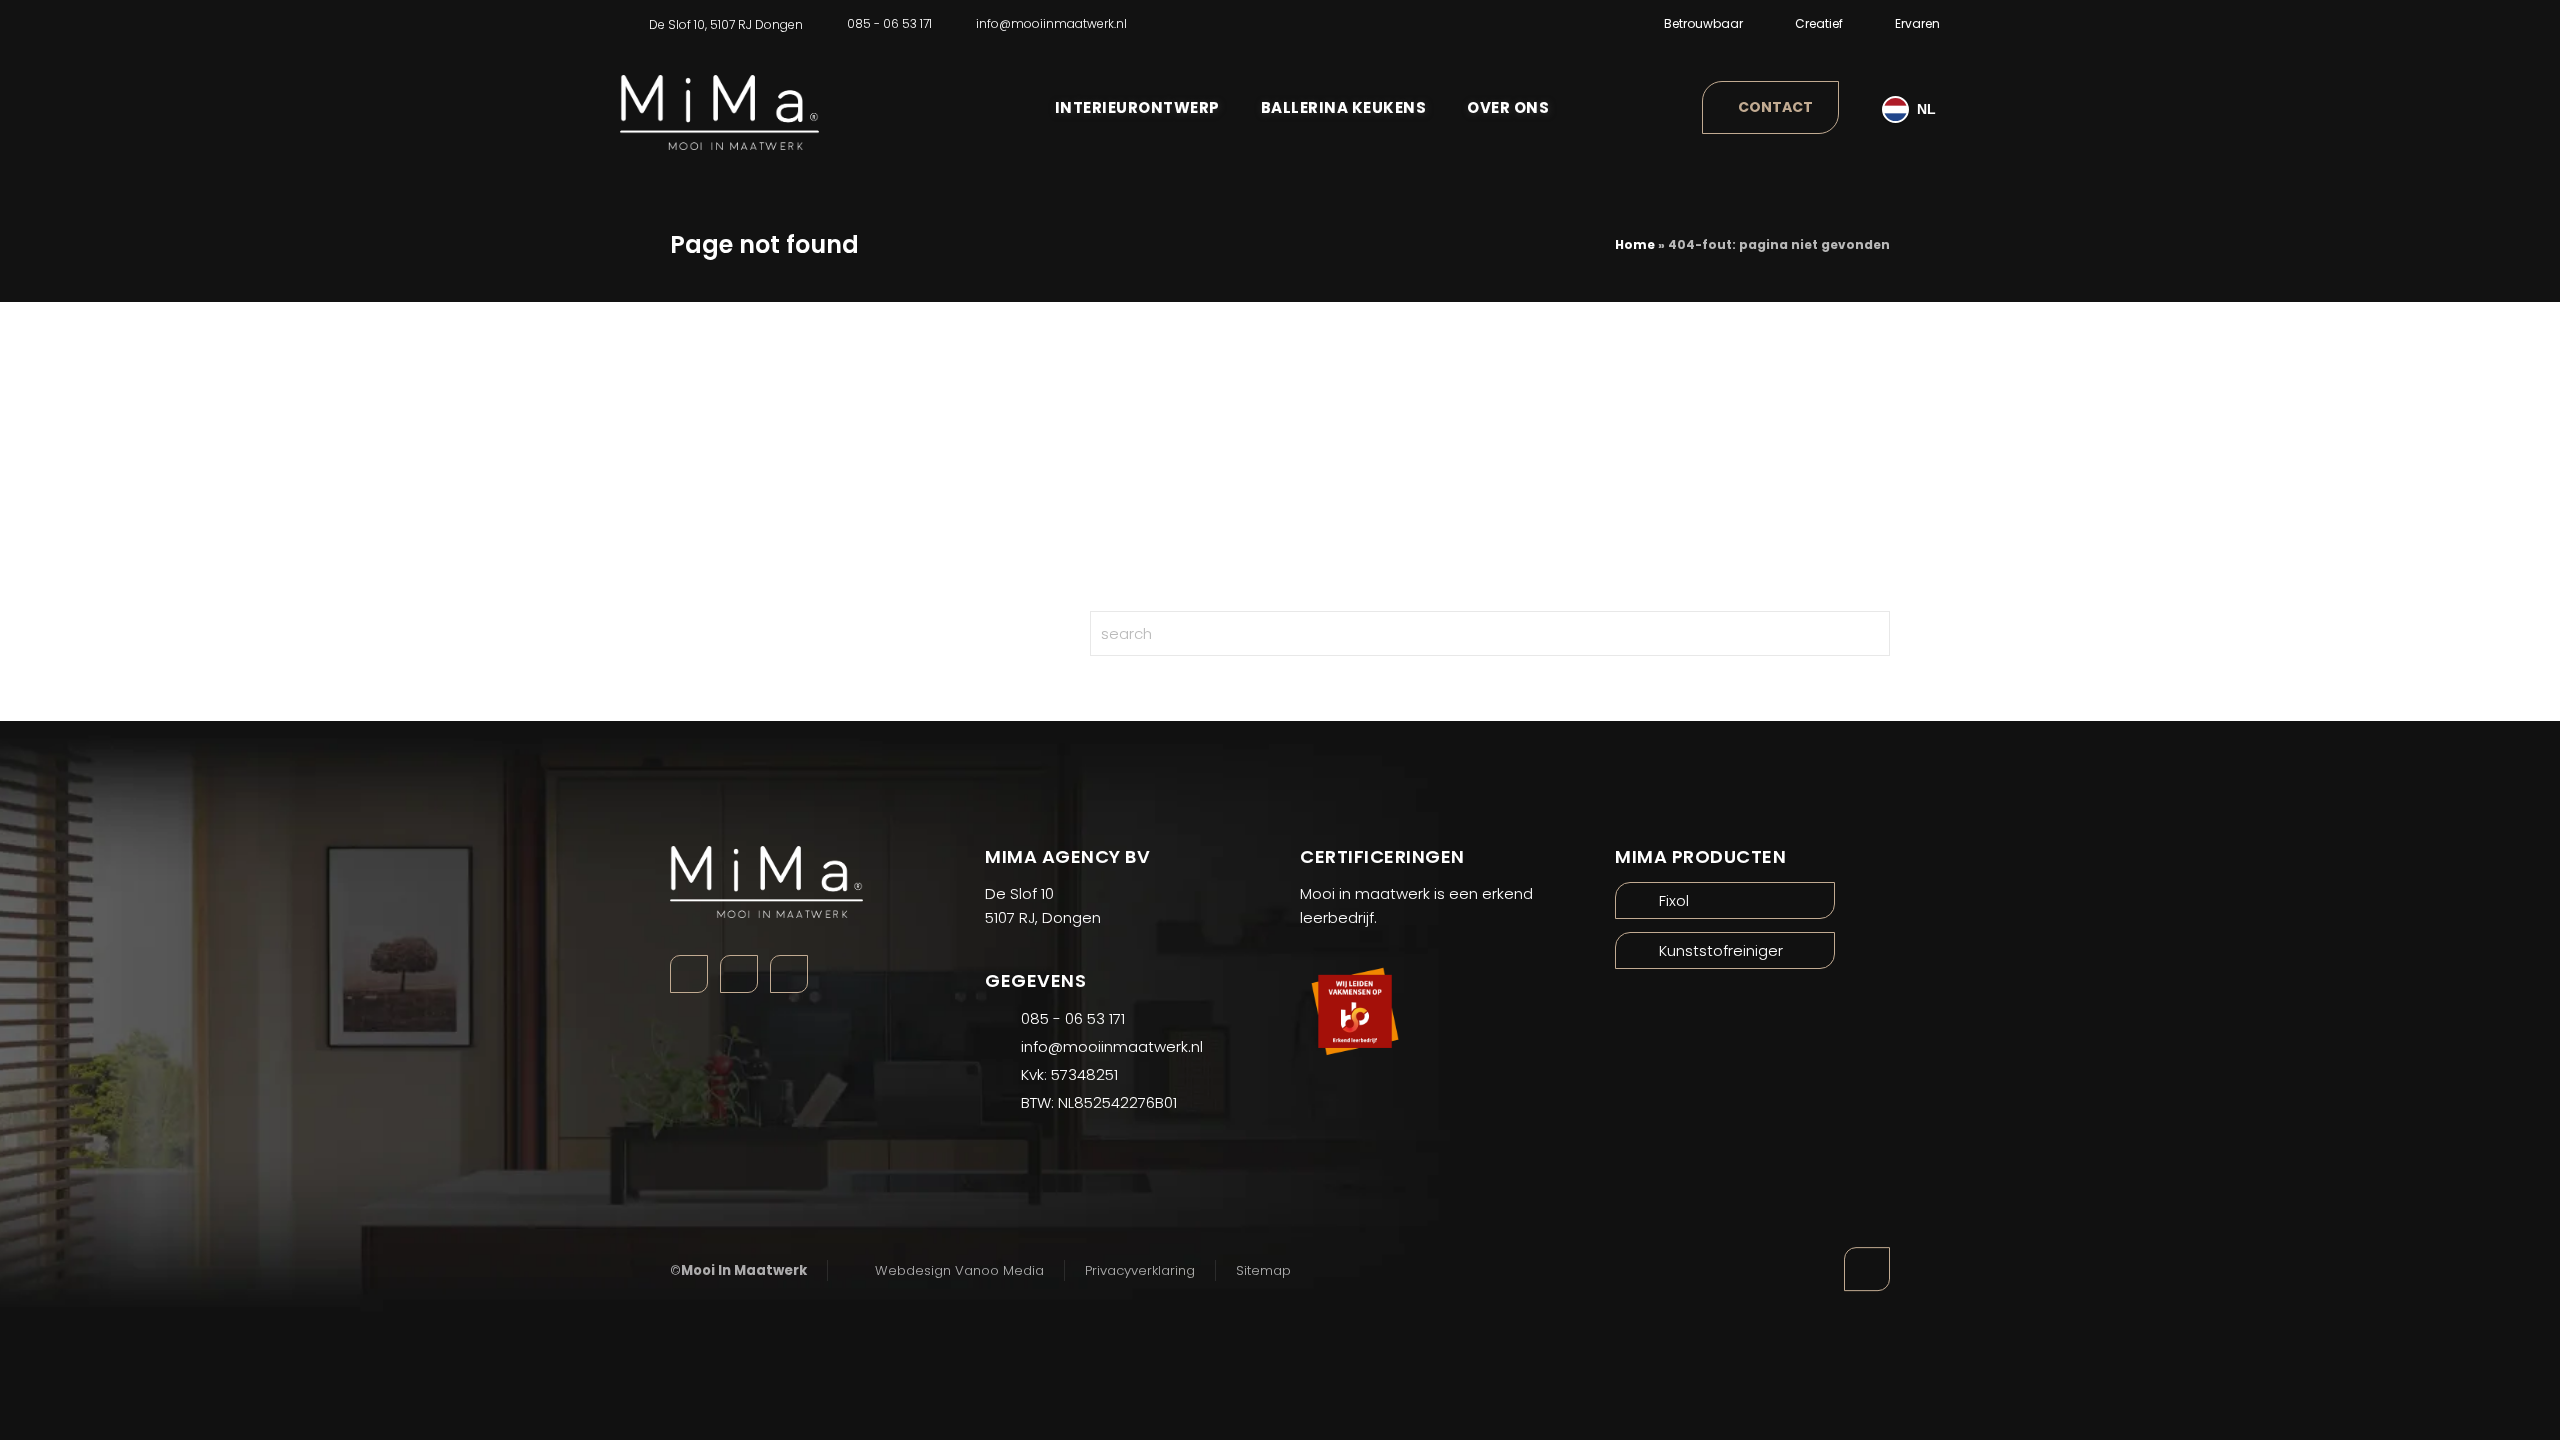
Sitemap (1263, 1270)
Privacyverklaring (1140, 1270)
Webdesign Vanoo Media (959, 1270)
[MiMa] (719, 98)
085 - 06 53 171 (889, 23)
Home (1635, 244)
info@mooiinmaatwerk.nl (1051, 23)
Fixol (1674, 900)
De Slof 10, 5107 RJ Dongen (726, 24)
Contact (1775, 107)
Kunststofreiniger (1721, 950)
